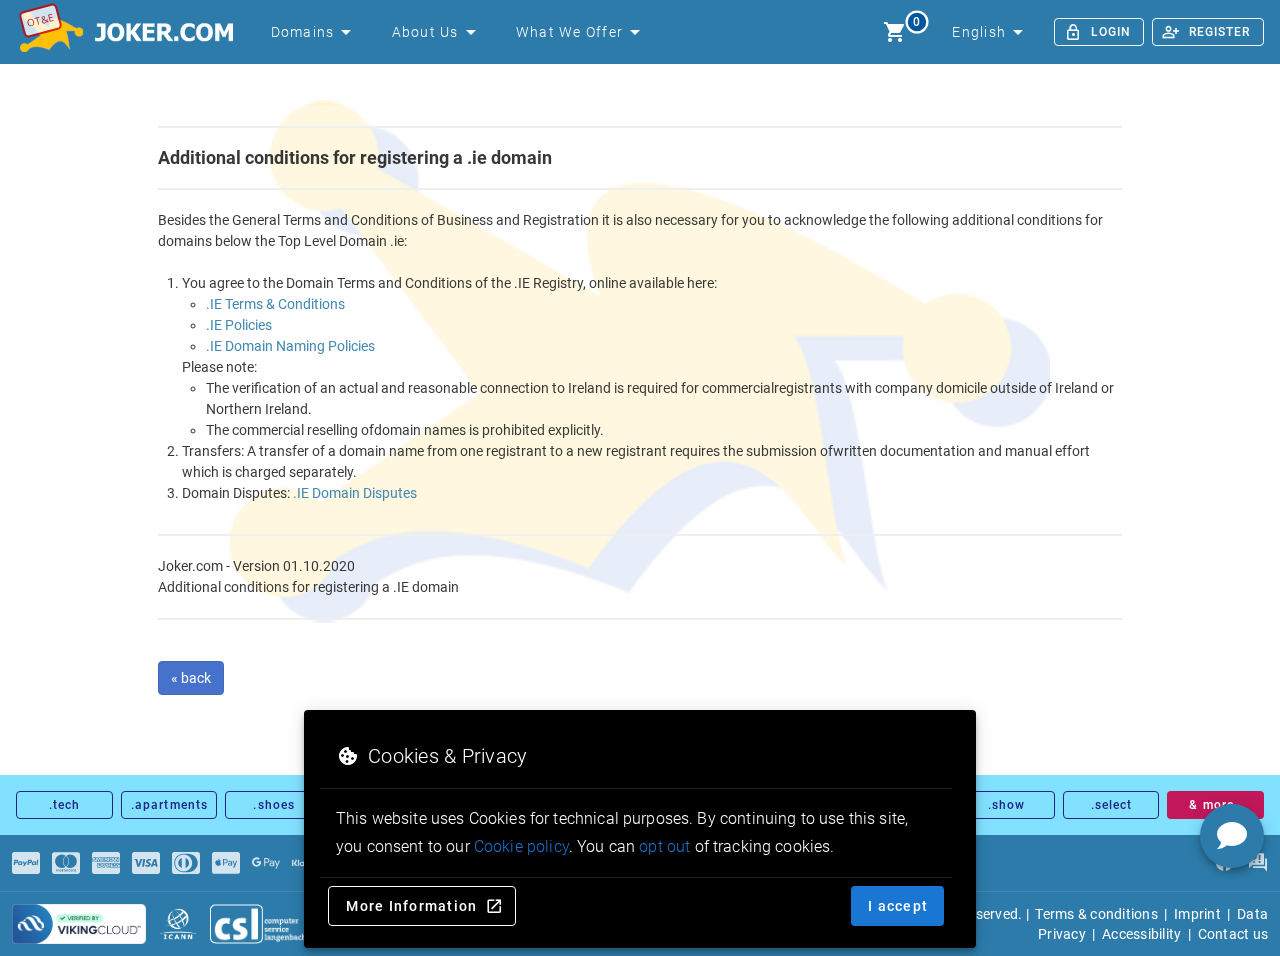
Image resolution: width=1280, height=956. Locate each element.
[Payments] (26, 863)
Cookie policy (521, 846)
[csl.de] (270, 924)
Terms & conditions (1096, 914)
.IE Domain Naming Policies (290, 346)
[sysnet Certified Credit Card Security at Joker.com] (79, 924)
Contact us (1233, 934)
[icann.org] (178, 924)
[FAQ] (1257, 863)
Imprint (1197, 914)
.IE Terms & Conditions (275, 304)
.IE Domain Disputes (355, 493)
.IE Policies (239, 325)
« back (191, 678)
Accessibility (1141, 934)
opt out (664, 846)
